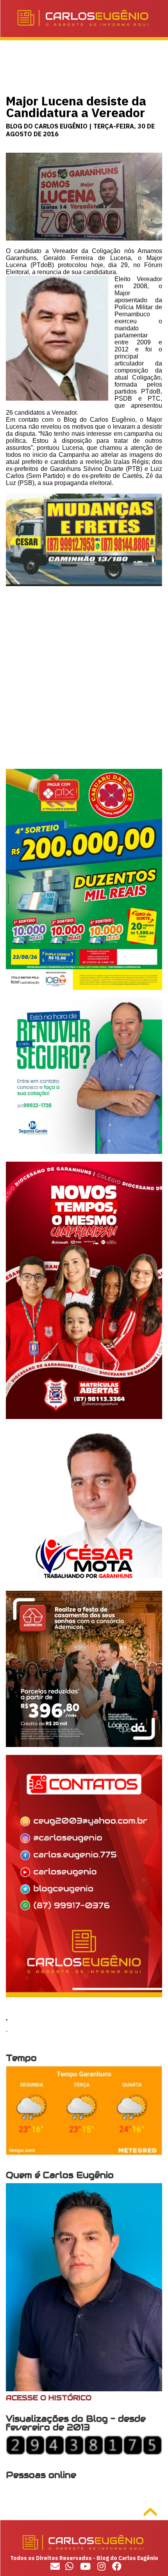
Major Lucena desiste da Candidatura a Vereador (76, 107)
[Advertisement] (84, 685)
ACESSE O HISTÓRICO (49, 2398)
